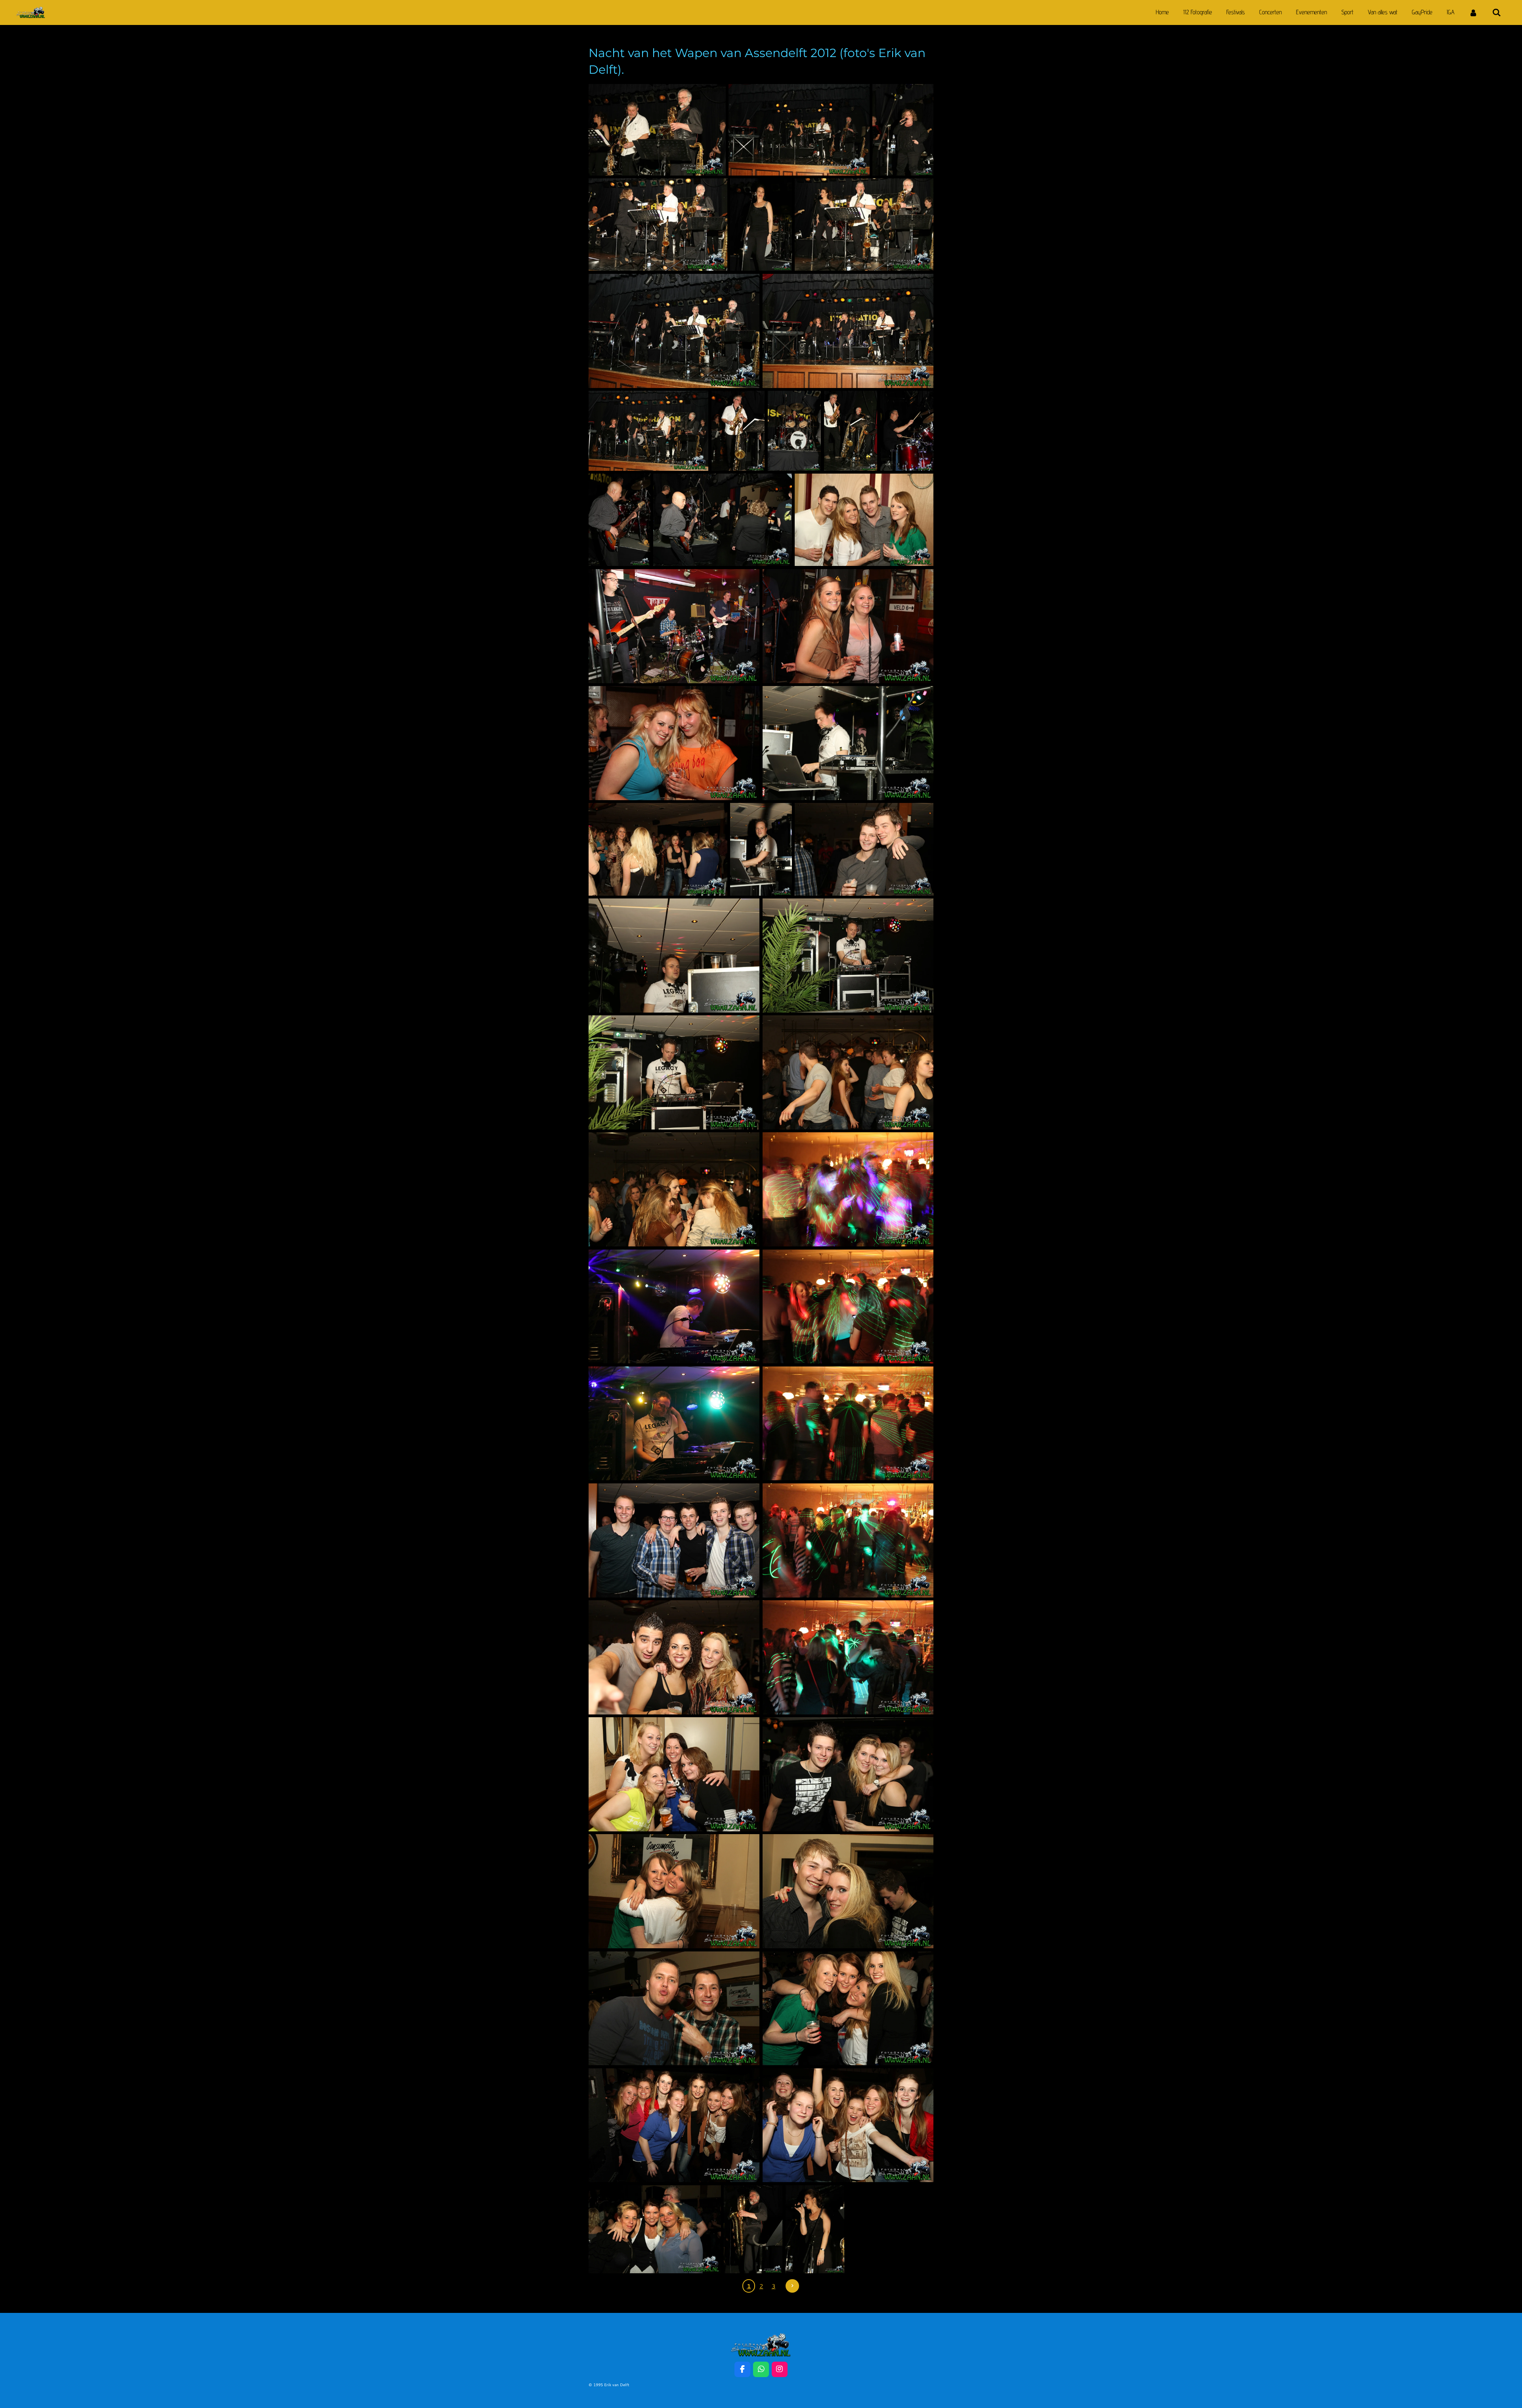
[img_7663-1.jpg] (848, 2009)
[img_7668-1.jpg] (753, 2229)
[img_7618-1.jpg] (738, 431)
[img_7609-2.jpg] (799, 130)
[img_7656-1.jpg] (674, 1657)
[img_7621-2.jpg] (851, 431)
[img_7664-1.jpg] (674, 2125)
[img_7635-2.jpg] (658, 849)
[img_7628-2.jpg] (674, 626)
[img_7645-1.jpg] (848, 1189)
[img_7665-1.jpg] (848, 2125)
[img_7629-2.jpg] (848, 626)
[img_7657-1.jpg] (674, 1774)
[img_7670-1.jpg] (815, 2229)
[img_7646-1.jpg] (848, 1307)
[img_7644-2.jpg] (674, 1189)
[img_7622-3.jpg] (907, 431)
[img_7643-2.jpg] (848, 1072)
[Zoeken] (1497, 12)
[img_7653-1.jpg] (674, 1540)
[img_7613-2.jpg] (658, 225)
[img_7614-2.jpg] (864, 225)
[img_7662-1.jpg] (674, 2009)
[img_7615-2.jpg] (674, 331)
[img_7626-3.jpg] (864, 520)
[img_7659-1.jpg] (674, 1891)
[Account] (1473, 12)
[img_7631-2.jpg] (848, 743)
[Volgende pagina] (792, 2286)
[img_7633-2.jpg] (761, 849)
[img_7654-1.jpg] (848, 1540)
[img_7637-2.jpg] (674, 956)
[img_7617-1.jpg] (648, 431)
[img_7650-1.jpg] (848, 1424)
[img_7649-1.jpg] (674, 1424)
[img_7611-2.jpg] (903, 130)
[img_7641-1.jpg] (848, 956)
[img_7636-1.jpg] (864, 849)
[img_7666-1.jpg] (655, 2229)
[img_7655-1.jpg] (848, 1657)
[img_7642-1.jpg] (674, 1072)
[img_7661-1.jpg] (848, 1891)
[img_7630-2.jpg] (674, 743)
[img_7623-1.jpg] (620, 520)
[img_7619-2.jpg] (794, 431)
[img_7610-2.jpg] (657, 130)
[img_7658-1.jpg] (848, 1774)
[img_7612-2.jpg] (761, 225)
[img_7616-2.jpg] (848, 331)
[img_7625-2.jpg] (723, 520)
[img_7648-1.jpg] (674, 1307)
